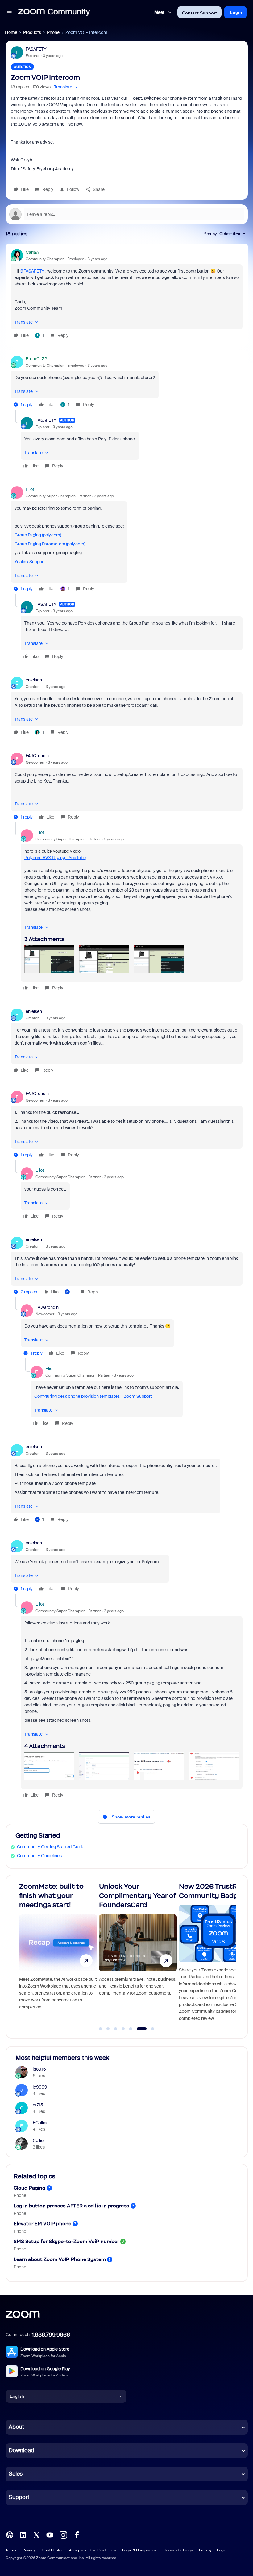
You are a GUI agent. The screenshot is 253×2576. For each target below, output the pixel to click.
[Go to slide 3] (116, 2029)
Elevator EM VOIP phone (42, 2224)
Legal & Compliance (140, 2550)
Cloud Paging (29, 2188)
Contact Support (199, 13)
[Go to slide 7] (149, 2029)
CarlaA (32, 252)
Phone (53, 32)
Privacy (29, 2550)
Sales (16, 2474)
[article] (127, 295)
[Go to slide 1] (101, 2029)
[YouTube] (50, 2534)
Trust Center (52, 2550)
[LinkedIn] (23, 2534)
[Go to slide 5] (131, 2029)
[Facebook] (77, 2534)
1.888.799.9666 (51, 2335)
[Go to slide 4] (123, 2029)
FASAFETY (36, 49)
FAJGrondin (37, 756)
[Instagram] (63, 2534)
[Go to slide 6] (138, 2029)
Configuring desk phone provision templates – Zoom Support (93, 1396)
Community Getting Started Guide (51, 1847)
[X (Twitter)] (36, 2534)
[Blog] (10, 2534)
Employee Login (213, 2550)
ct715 (38, 2105)
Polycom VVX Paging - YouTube (55, 858)
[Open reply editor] (127, 214)
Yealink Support (30, 562)
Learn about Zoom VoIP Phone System (60, 2259)
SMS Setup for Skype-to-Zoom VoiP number (66, 2241)
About (16, 2427)
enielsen (34, 680)
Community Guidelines (39, 1856)
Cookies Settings (178, 2550)
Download (21, 2450)
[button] (9, 12)
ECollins (41, 2123)
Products (32, 32)
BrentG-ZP (36, 359)
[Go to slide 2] (108, 2029)
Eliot (30, 489)
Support (19, 2497)
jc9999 (40, 2087)
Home (11, 32)
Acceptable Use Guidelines (92, 2550)
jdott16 (39, 2069)
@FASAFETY (32, 271)
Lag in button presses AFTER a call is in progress (71, 2206)
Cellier (39, 2141)
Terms (11, 2550)
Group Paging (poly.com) (38, 535)
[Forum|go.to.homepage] (54, 12)
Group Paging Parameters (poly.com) (50, 544)
